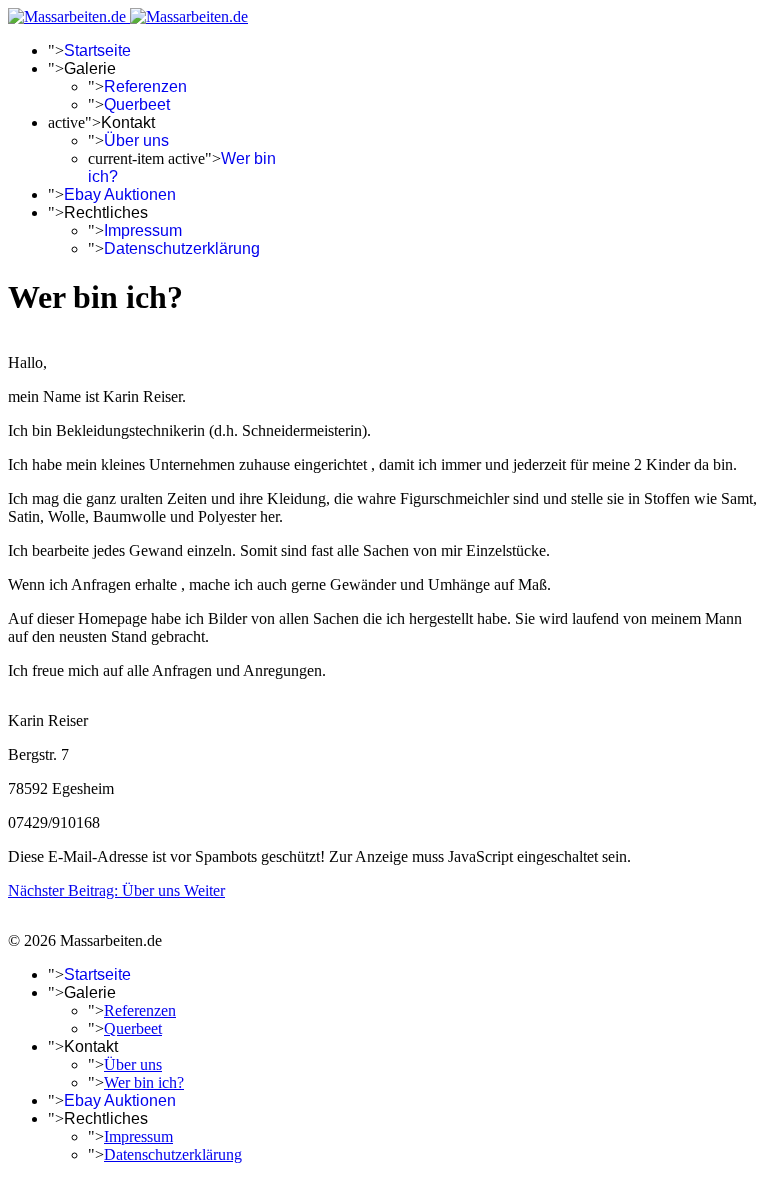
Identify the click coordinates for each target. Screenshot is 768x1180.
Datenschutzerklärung (182, 248)
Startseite (97, 50)
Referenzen (145, 86)
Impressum (143, 230)
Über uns (136, 140)
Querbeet (137, 104)
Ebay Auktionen (120, 194)
